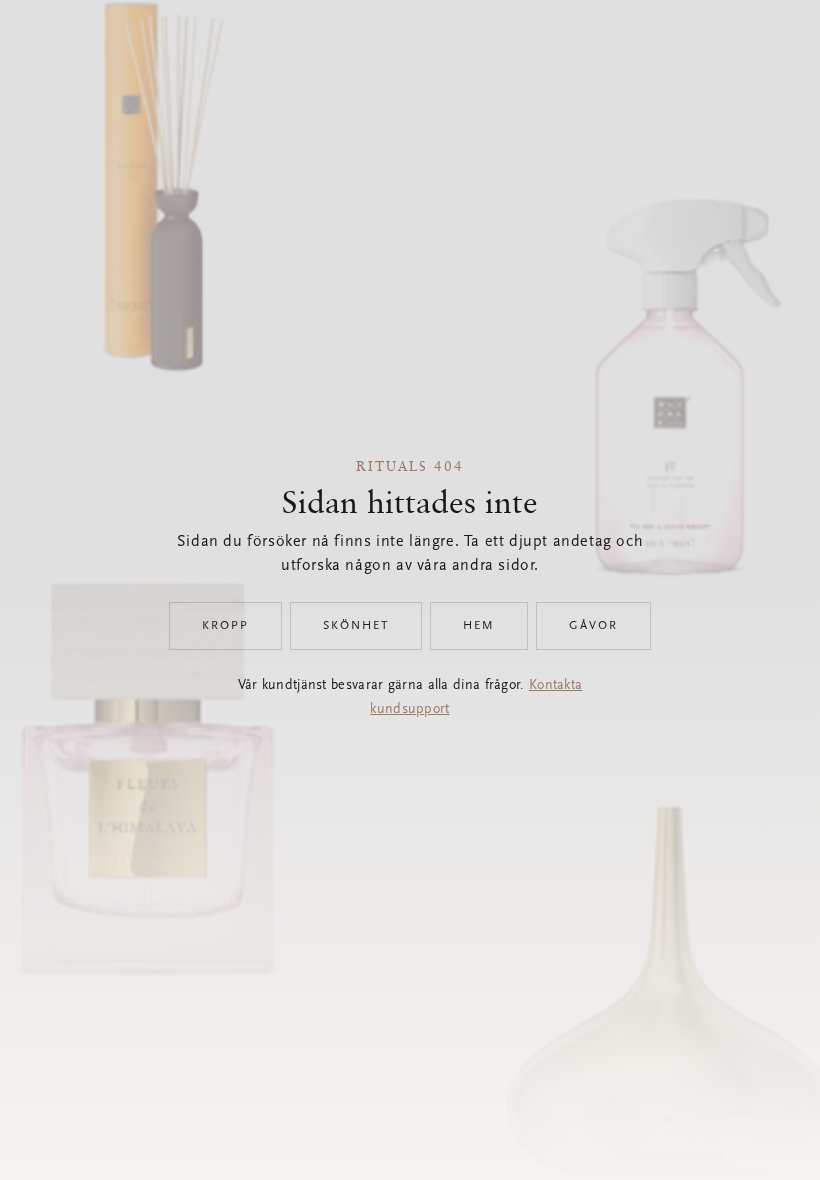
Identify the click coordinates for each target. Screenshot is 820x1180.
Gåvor (593, 626)
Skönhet (356, 626)
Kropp (225, 626)
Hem (479, 626)
